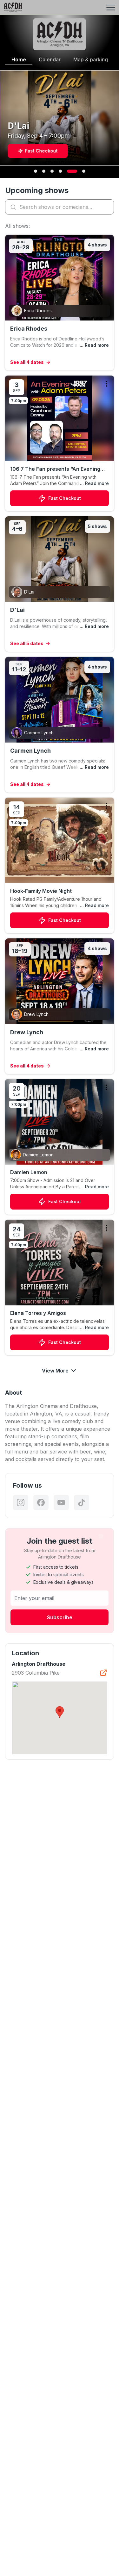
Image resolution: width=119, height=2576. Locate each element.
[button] (60, 1712)
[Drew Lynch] (60, 1006)
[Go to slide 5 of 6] (72, 171)
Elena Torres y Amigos (38, 1313)
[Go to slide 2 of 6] (44, 171)
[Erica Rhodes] (60, 303)
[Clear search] (108, 207)
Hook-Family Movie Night (41, 891)
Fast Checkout (65, 498)
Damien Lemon (29, 1172)
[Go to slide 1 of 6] (36, 171)
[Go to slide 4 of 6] (60, 171)
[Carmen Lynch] (60, 725)
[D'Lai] (60, 584)
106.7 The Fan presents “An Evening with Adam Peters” (55, 469)
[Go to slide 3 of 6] (52, 171)
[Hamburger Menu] (111, 8)
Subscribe (60, 1617)
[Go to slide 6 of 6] (84, 171)
